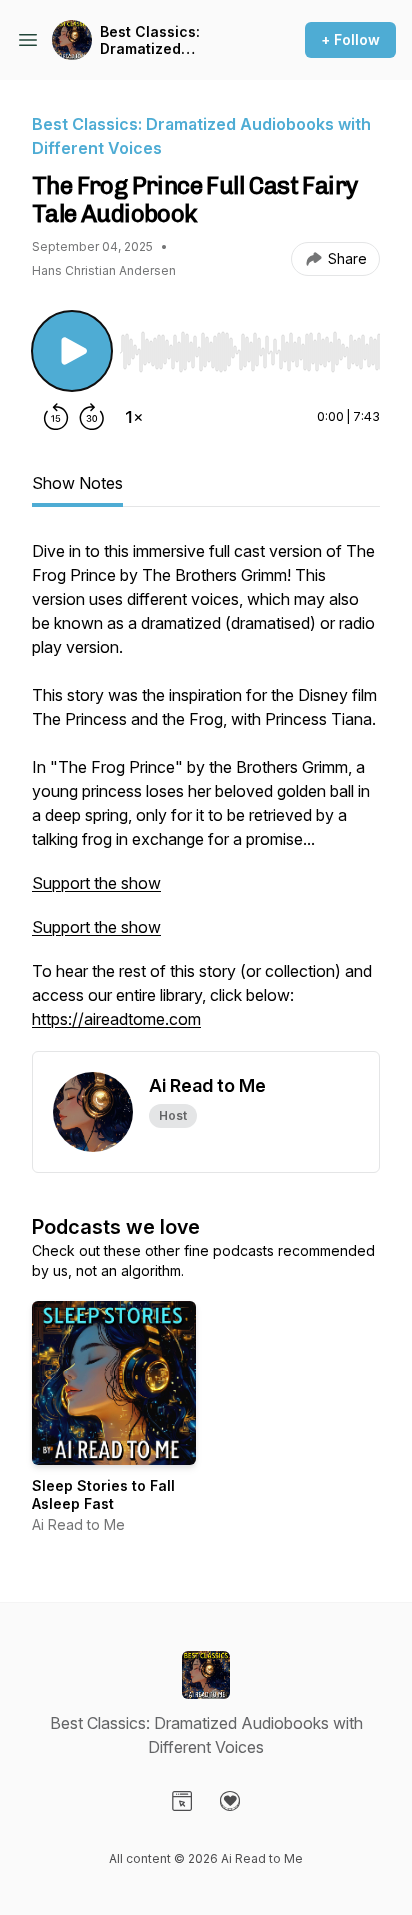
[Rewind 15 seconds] (56, 417)
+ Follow (350, 39)
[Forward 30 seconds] (92, 417)
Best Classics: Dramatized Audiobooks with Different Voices (158, 40)
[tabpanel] (206, 795)
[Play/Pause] (72, 351)
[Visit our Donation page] (230, 1801)
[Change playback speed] (134, 417)
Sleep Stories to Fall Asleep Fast (103, 1494)
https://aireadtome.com (116, 1019)
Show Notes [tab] (77, 483)
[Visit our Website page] (182, 1801)
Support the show (96, 883)
